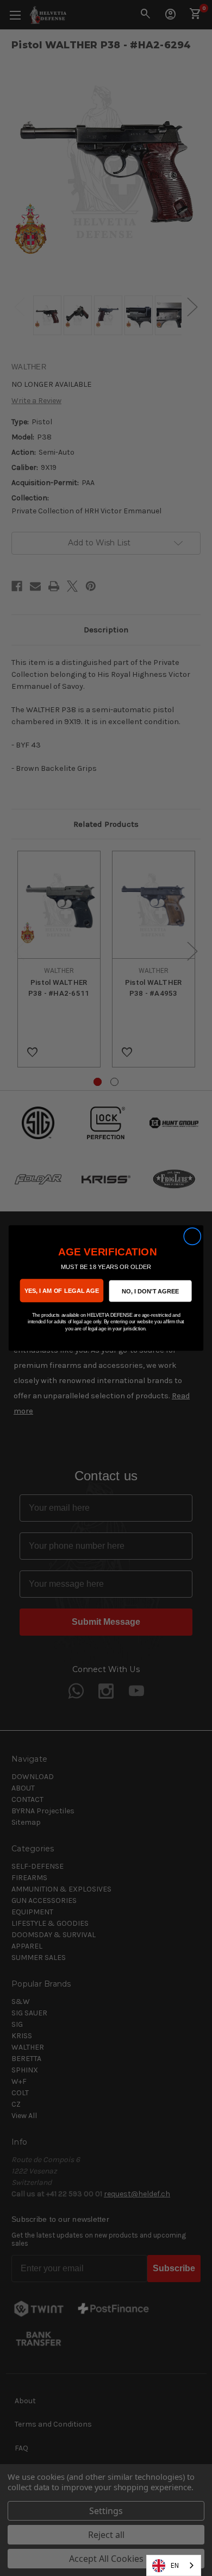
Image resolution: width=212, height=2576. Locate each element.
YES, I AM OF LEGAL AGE (62, 1290)
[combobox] (174, 2565)
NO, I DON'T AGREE (150, 1291)
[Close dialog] (192, 1236)
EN (175, 2565)
